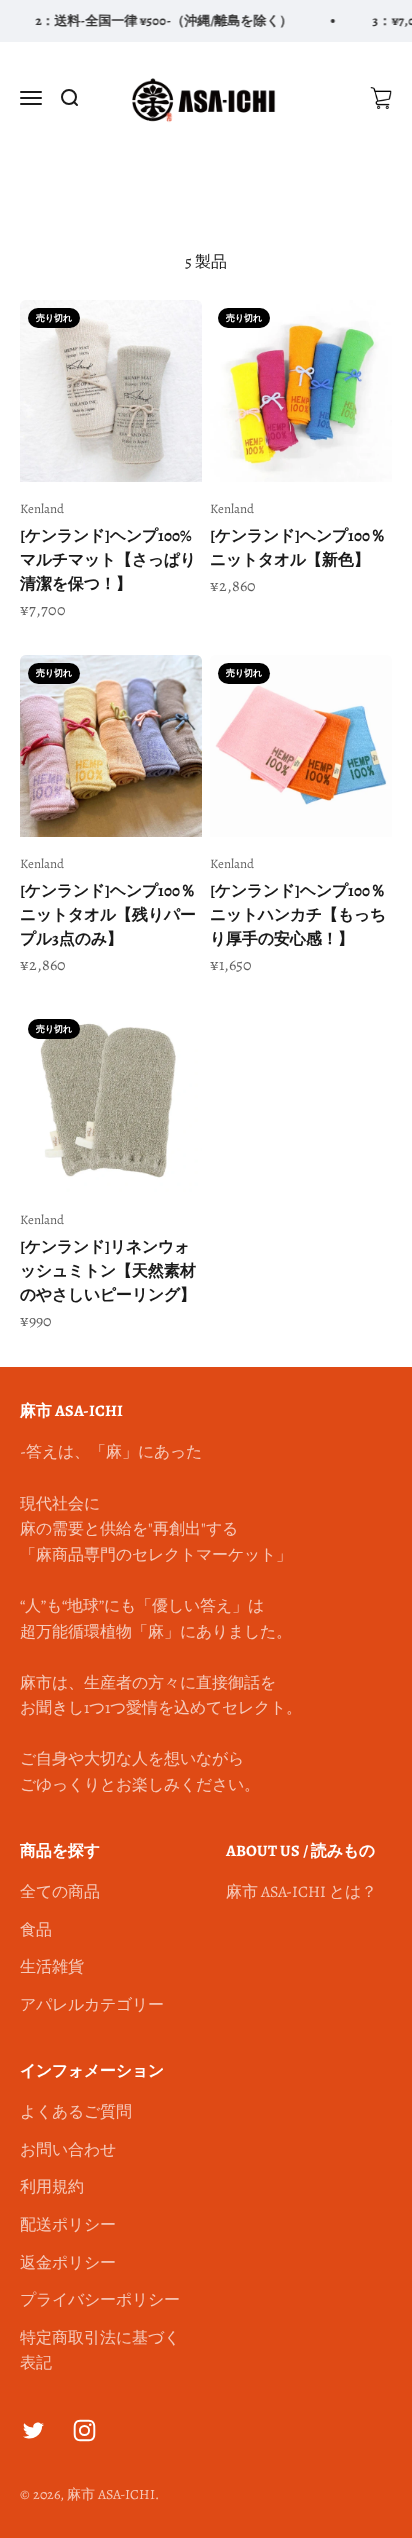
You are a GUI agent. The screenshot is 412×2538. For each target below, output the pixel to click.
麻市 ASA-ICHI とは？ (301, 1892)
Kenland (42, 508)
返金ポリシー (68, 2263)
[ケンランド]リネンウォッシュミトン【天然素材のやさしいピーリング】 (108, 1271)
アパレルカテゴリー (92, 2005)
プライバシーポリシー (100, 2300)
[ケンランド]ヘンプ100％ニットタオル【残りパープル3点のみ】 (108, 915)
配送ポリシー (68, 2225)
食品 (36, 1930)
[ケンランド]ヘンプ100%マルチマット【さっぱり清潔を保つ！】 (108, 560)
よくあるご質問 (76, 2112)
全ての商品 (60, 1892)
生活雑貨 (52, 1967)
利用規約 (52, 2187)
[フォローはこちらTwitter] (33, 2430)
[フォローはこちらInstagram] (84, 2430)
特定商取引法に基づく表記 (100, 2351)
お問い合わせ (68, 2150)
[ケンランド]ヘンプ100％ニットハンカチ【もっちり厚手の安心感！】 (298, 915)
